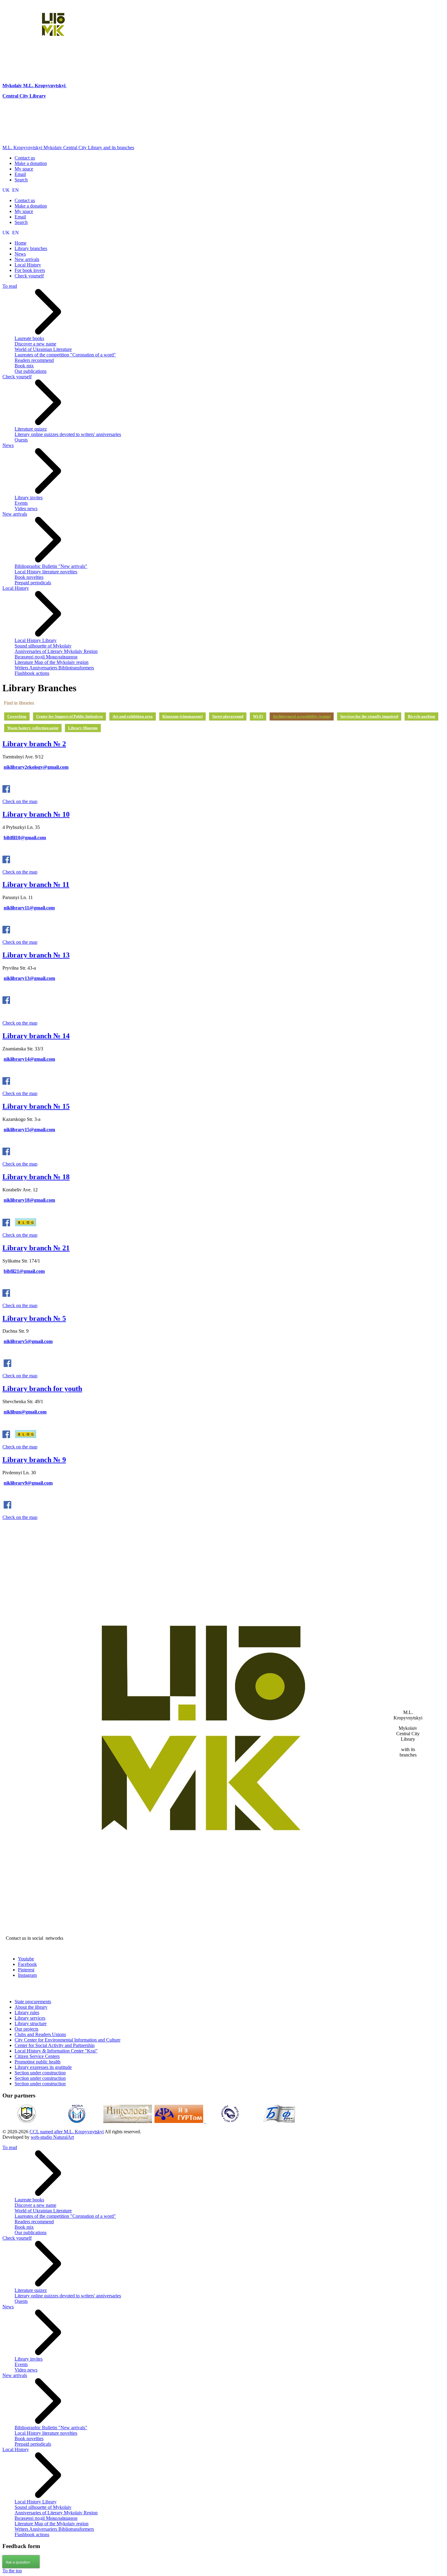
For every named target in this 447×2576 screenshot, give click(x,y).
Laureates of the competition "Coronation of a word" (65, 355)
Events (21, 503)
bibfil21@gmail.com (24, 1271)
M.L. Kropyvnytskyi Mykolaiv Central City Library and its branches (68, 148)
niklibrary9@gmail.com (28, 1483)
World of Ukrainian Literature (43, 349)
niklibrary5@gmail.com (28, 1341)
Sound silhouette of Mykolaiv (43, 646)
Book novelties (29, 577)
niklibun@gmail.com (25, 1412)
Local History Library (36, 640)
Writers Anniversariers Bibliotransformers (54, 668)
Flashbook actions (32, 673)
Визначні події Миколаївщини (46, 657)
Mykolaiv (13, 86)
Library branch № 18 (36, 1177)
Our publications (31, 371)
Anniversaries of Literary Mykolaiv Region (56, 651)
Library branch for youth (42, 1389)
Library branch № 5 (34, 1318)
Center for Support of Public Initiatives (69, 716)
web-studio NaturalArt (52, 2137)
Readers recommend (34, 360)
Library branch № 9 (34, 1460)
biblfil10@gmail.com (25, 838)
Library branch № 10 (36, 814)
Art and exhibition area (133, 716)
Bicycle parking (421, 716)
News (8, 445)
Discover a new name (35, 344)
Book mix (24, 366)
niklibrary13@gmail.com (29, 978)
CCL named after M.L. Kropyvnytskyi (67, 2132)
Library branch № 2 (34, 744)
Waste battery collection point (33, 728)
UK (7, 190)
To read (10, 286)
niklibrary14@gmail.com (29, 1059)
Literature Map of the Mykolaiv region (52, 662)
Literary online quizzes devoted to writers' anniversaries (68, 434)
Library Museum (83, 728)
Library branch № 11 (36, 884)
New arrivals (15, 514)
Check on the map (20, 801)
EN (16, 190)
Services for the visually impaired (369, 716)
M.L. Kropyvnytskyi (44, 86)
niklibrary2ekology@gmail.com (36, 767)
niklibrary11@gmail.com (29, 908)
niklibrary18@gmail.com (29, 1200)
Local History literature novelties (46, 572)
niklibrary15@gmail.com (29, 1130)
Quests (21, 440)
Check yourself (17, 377)
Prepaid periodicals (33, 583)
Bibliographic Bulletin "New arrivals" (51, 566)
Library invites (29, 498)
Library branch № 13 (36, 955)
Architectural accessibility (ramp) (302, 716)
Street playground (228, 716)
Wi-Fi (258, 716)
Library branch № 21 (36, 1248)
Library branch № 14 (36, 1036)
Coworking (17, 716)
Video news (26, 508)
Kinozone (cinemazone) (182, 716)
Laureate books (29, 338)
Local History (16, 588)
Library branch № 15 (36, 1106)
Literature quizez (31, 429)
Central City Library (24, 96)
